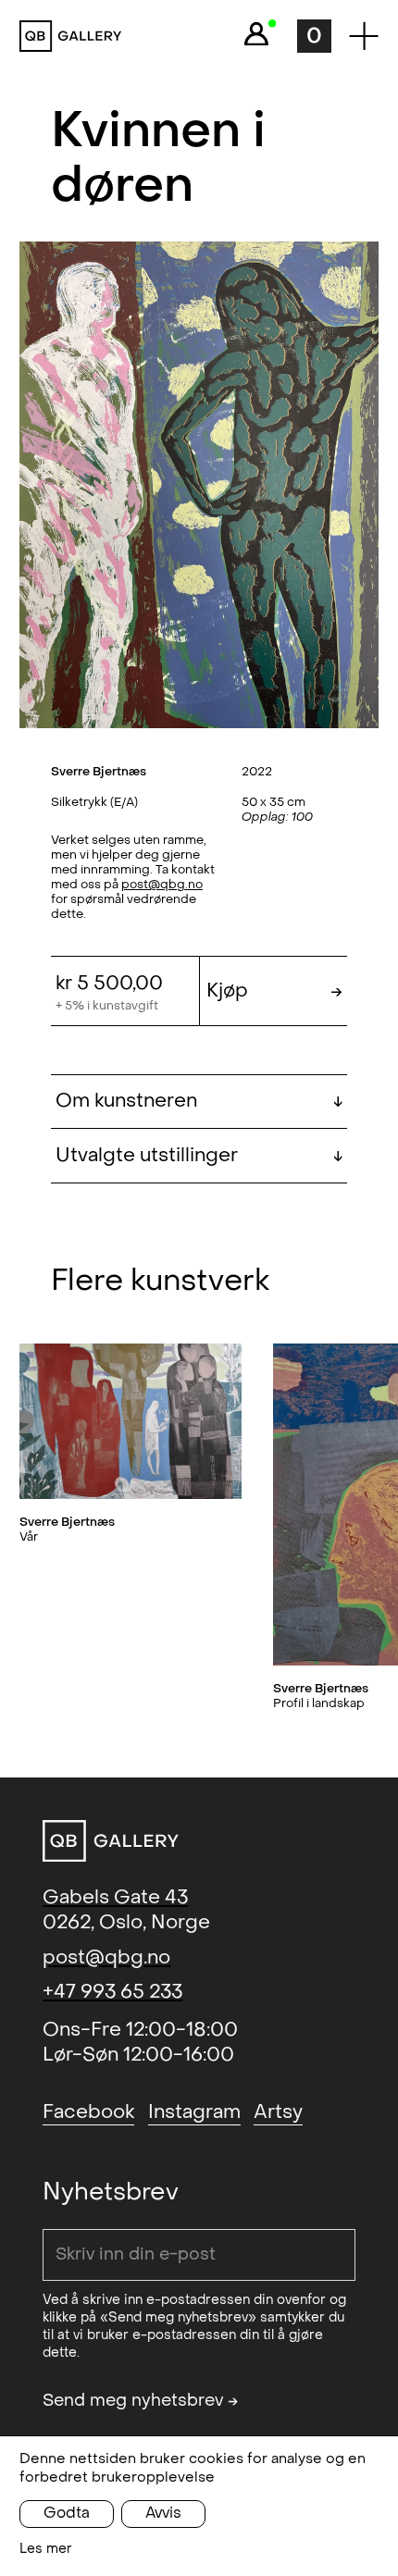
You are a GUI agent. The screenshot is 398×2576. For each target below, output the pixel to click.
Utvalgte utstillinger (199, 1155)
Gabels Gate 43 (115, 1897)
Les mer (46, 2549)
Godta (67, 2513)
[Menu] (364, 36)
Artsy (278, 2112)
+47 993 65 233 (112, 1992)
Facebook (88, 2112)
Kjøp (274, 991)
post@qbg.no (162, 884)
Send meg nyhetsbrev (141, 2401)
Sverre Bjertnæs (99, 771)
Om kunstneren (199, 1101)
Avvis (163, 2513)
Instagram (194, 2112)
